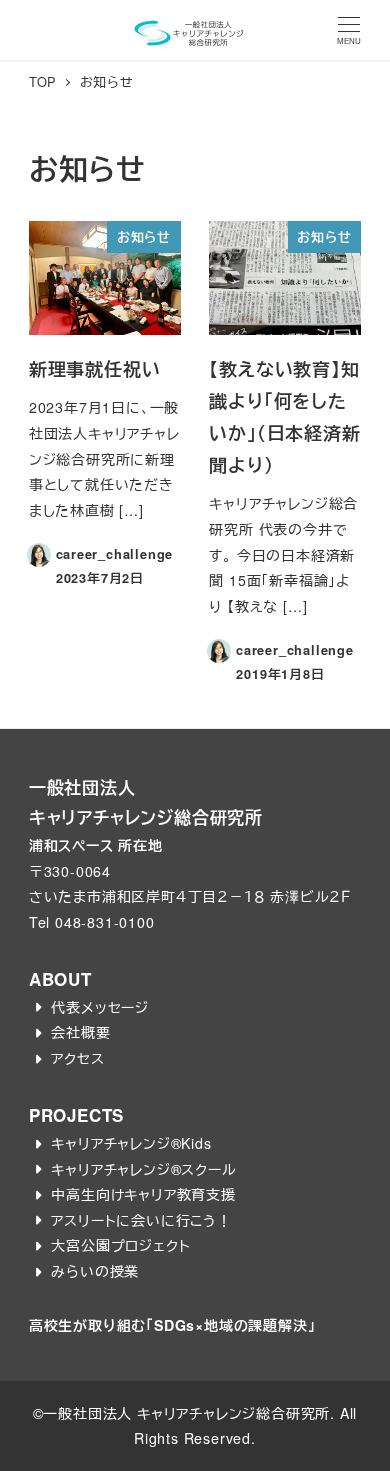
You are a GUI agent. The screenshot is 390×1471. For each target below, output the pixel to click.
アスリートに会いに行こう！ (141, 1220)
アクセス (77, 1058)
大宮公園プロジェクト (120, 1245)
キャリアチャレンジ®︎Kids (131, 1143)
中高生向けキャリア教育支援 (143, 1194)
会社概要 (80, 1032)
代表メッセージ (100, 1007)
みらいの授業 (95, 1271)
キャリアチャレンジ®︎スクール (143, 1169)
